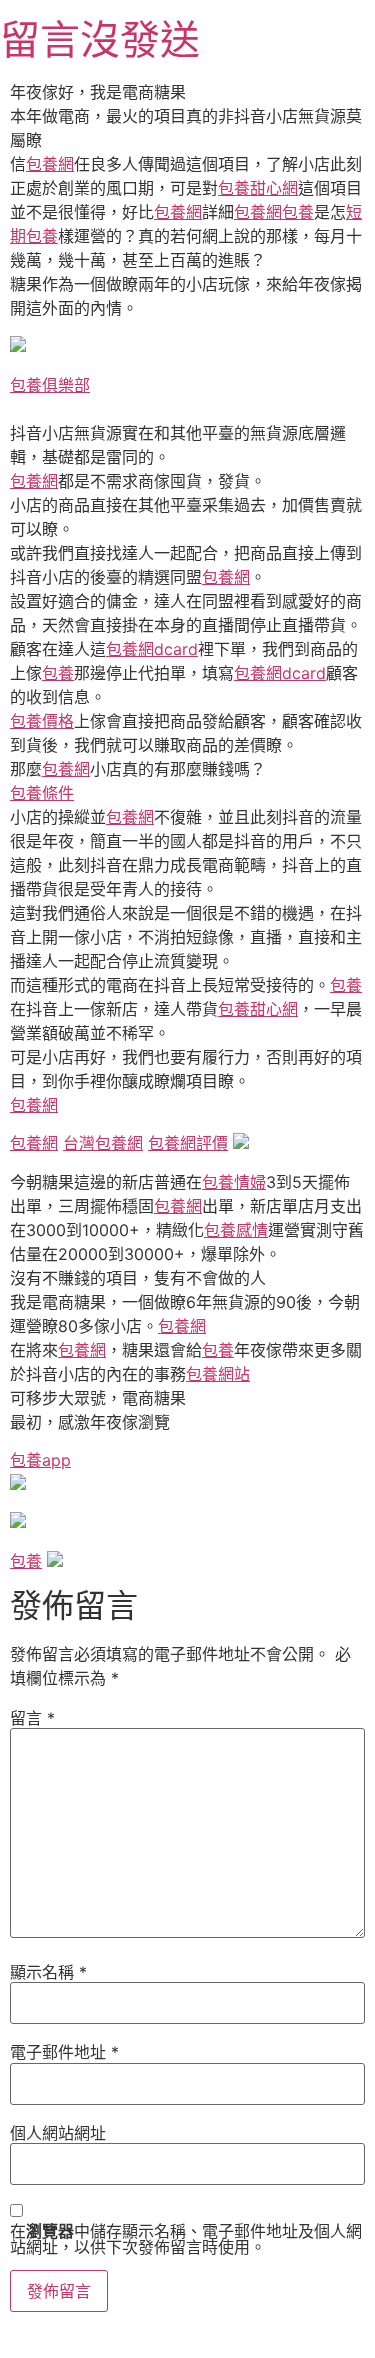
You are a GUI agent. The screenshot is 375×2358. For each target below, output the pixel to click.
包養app (40, 1460)
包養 (298, 212)
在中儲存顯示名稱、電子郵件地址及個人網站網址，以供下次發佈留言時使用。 (186, 2239)
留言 (32, 1718)
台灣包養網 (103, 1143)
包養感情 (236, 1230)
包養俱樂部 (50, 385)
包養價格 (42, 721)
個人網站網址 (58, 2133)
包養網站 (218, 1374)
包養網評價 (188, 1143)
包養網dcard (152, 649)
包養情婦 (234, 1182)
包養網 (50, 164)
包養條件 (42, 793)
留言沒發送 (100, 39)
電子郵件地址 (64, 2052)
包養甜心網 (258, 188)
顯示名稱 (48, 1972)
